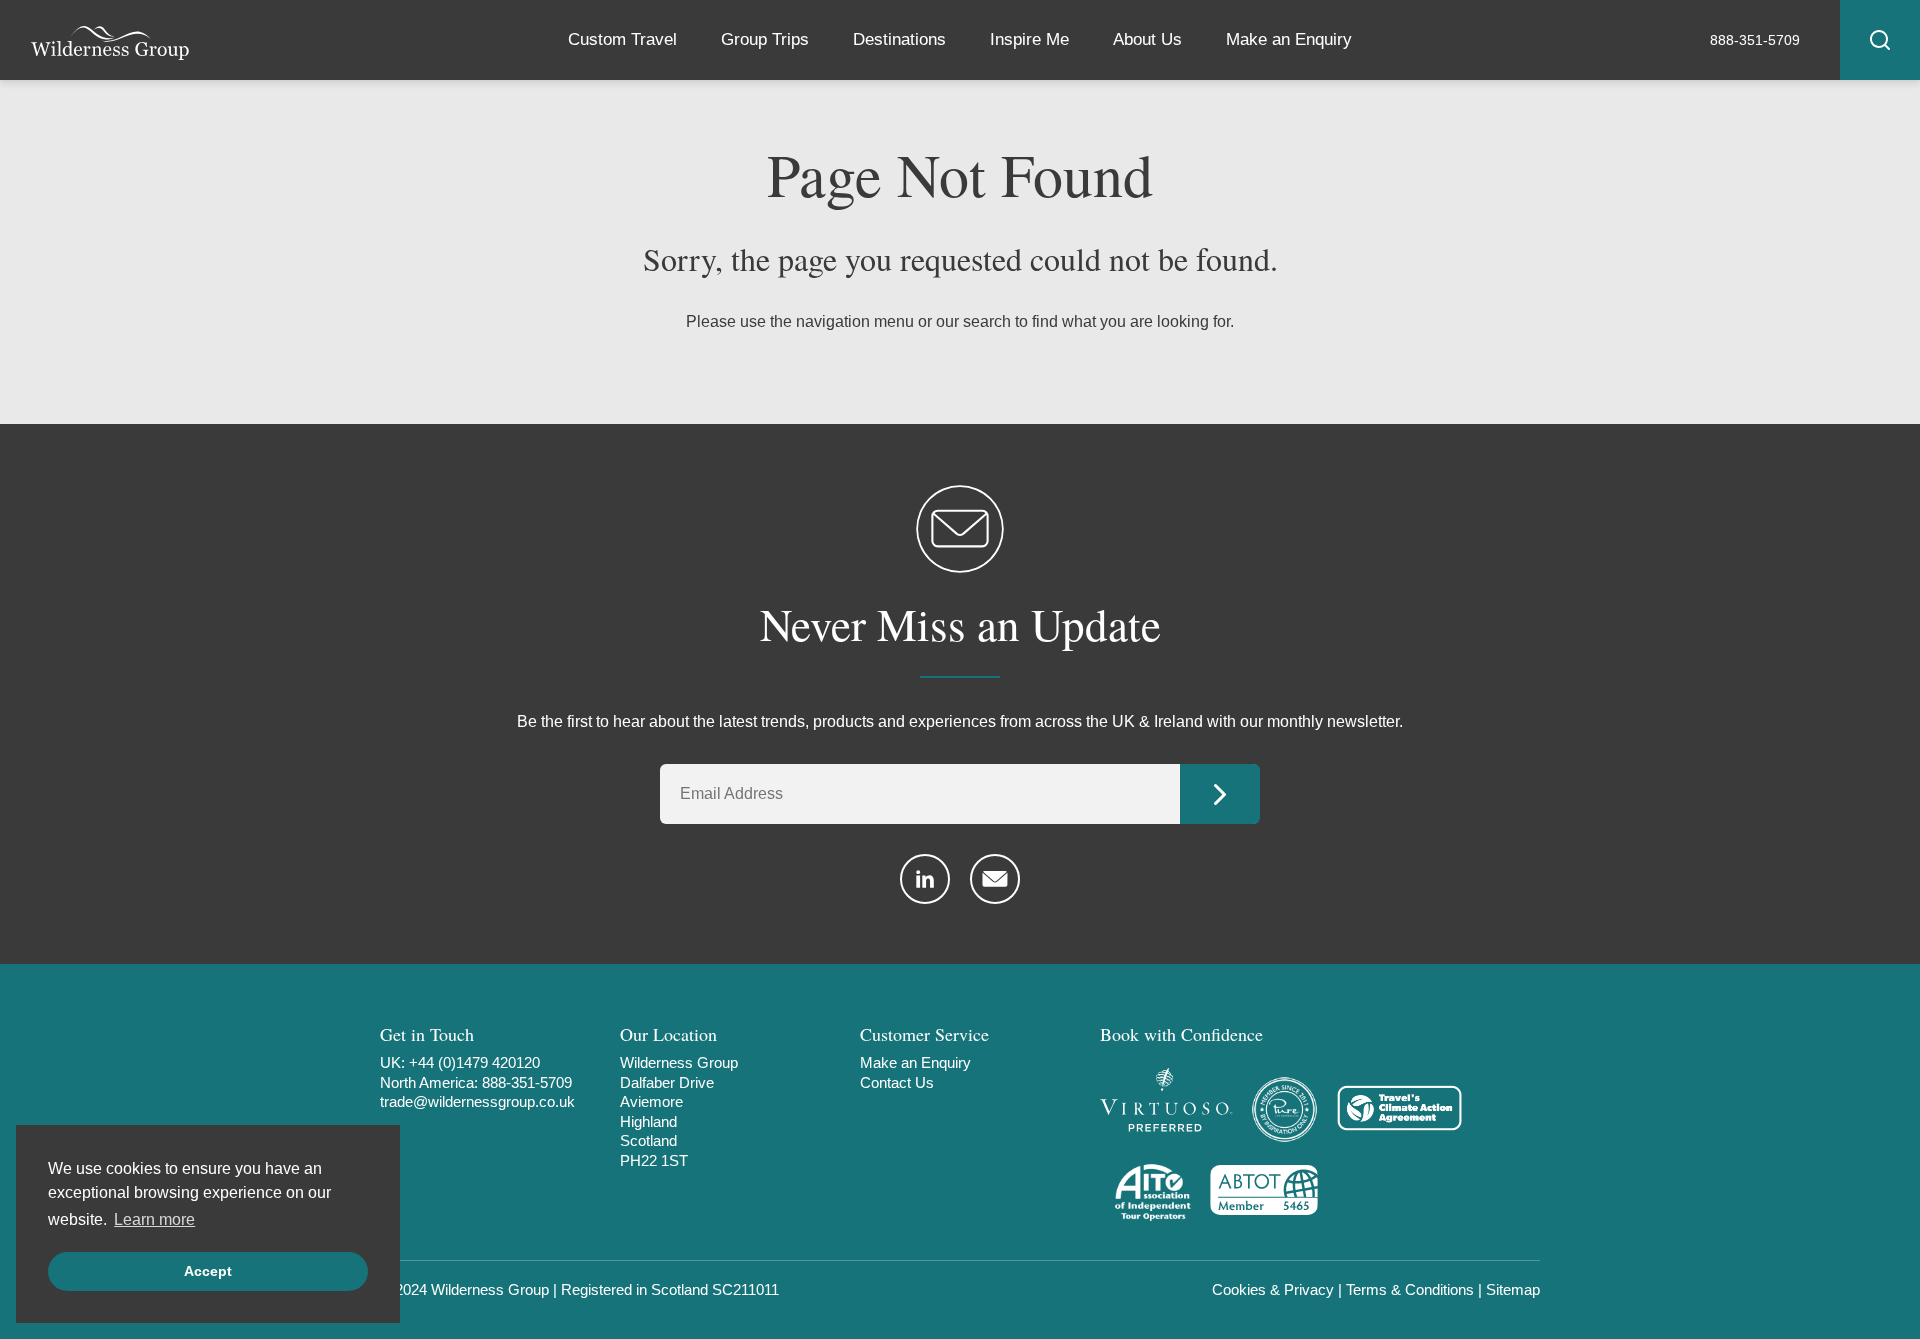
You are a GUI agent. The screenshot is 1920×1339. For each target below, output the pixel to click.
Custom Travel (622, 39)
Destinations (899, 39)
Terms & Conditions (1410, 1289)
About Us (1147, 39)
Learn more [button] (154, 1219)
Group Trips (765, 39)
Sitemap (1513, 1289)
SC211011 (745, 1289)
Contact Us (897, 1082)
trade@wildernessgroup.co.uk (477, 1101)
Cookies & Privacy (1273, 1289)
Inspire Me (1029, 39)
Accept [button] (208, 1271)
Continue (1220, 794)
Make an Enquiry (1289, 39)
